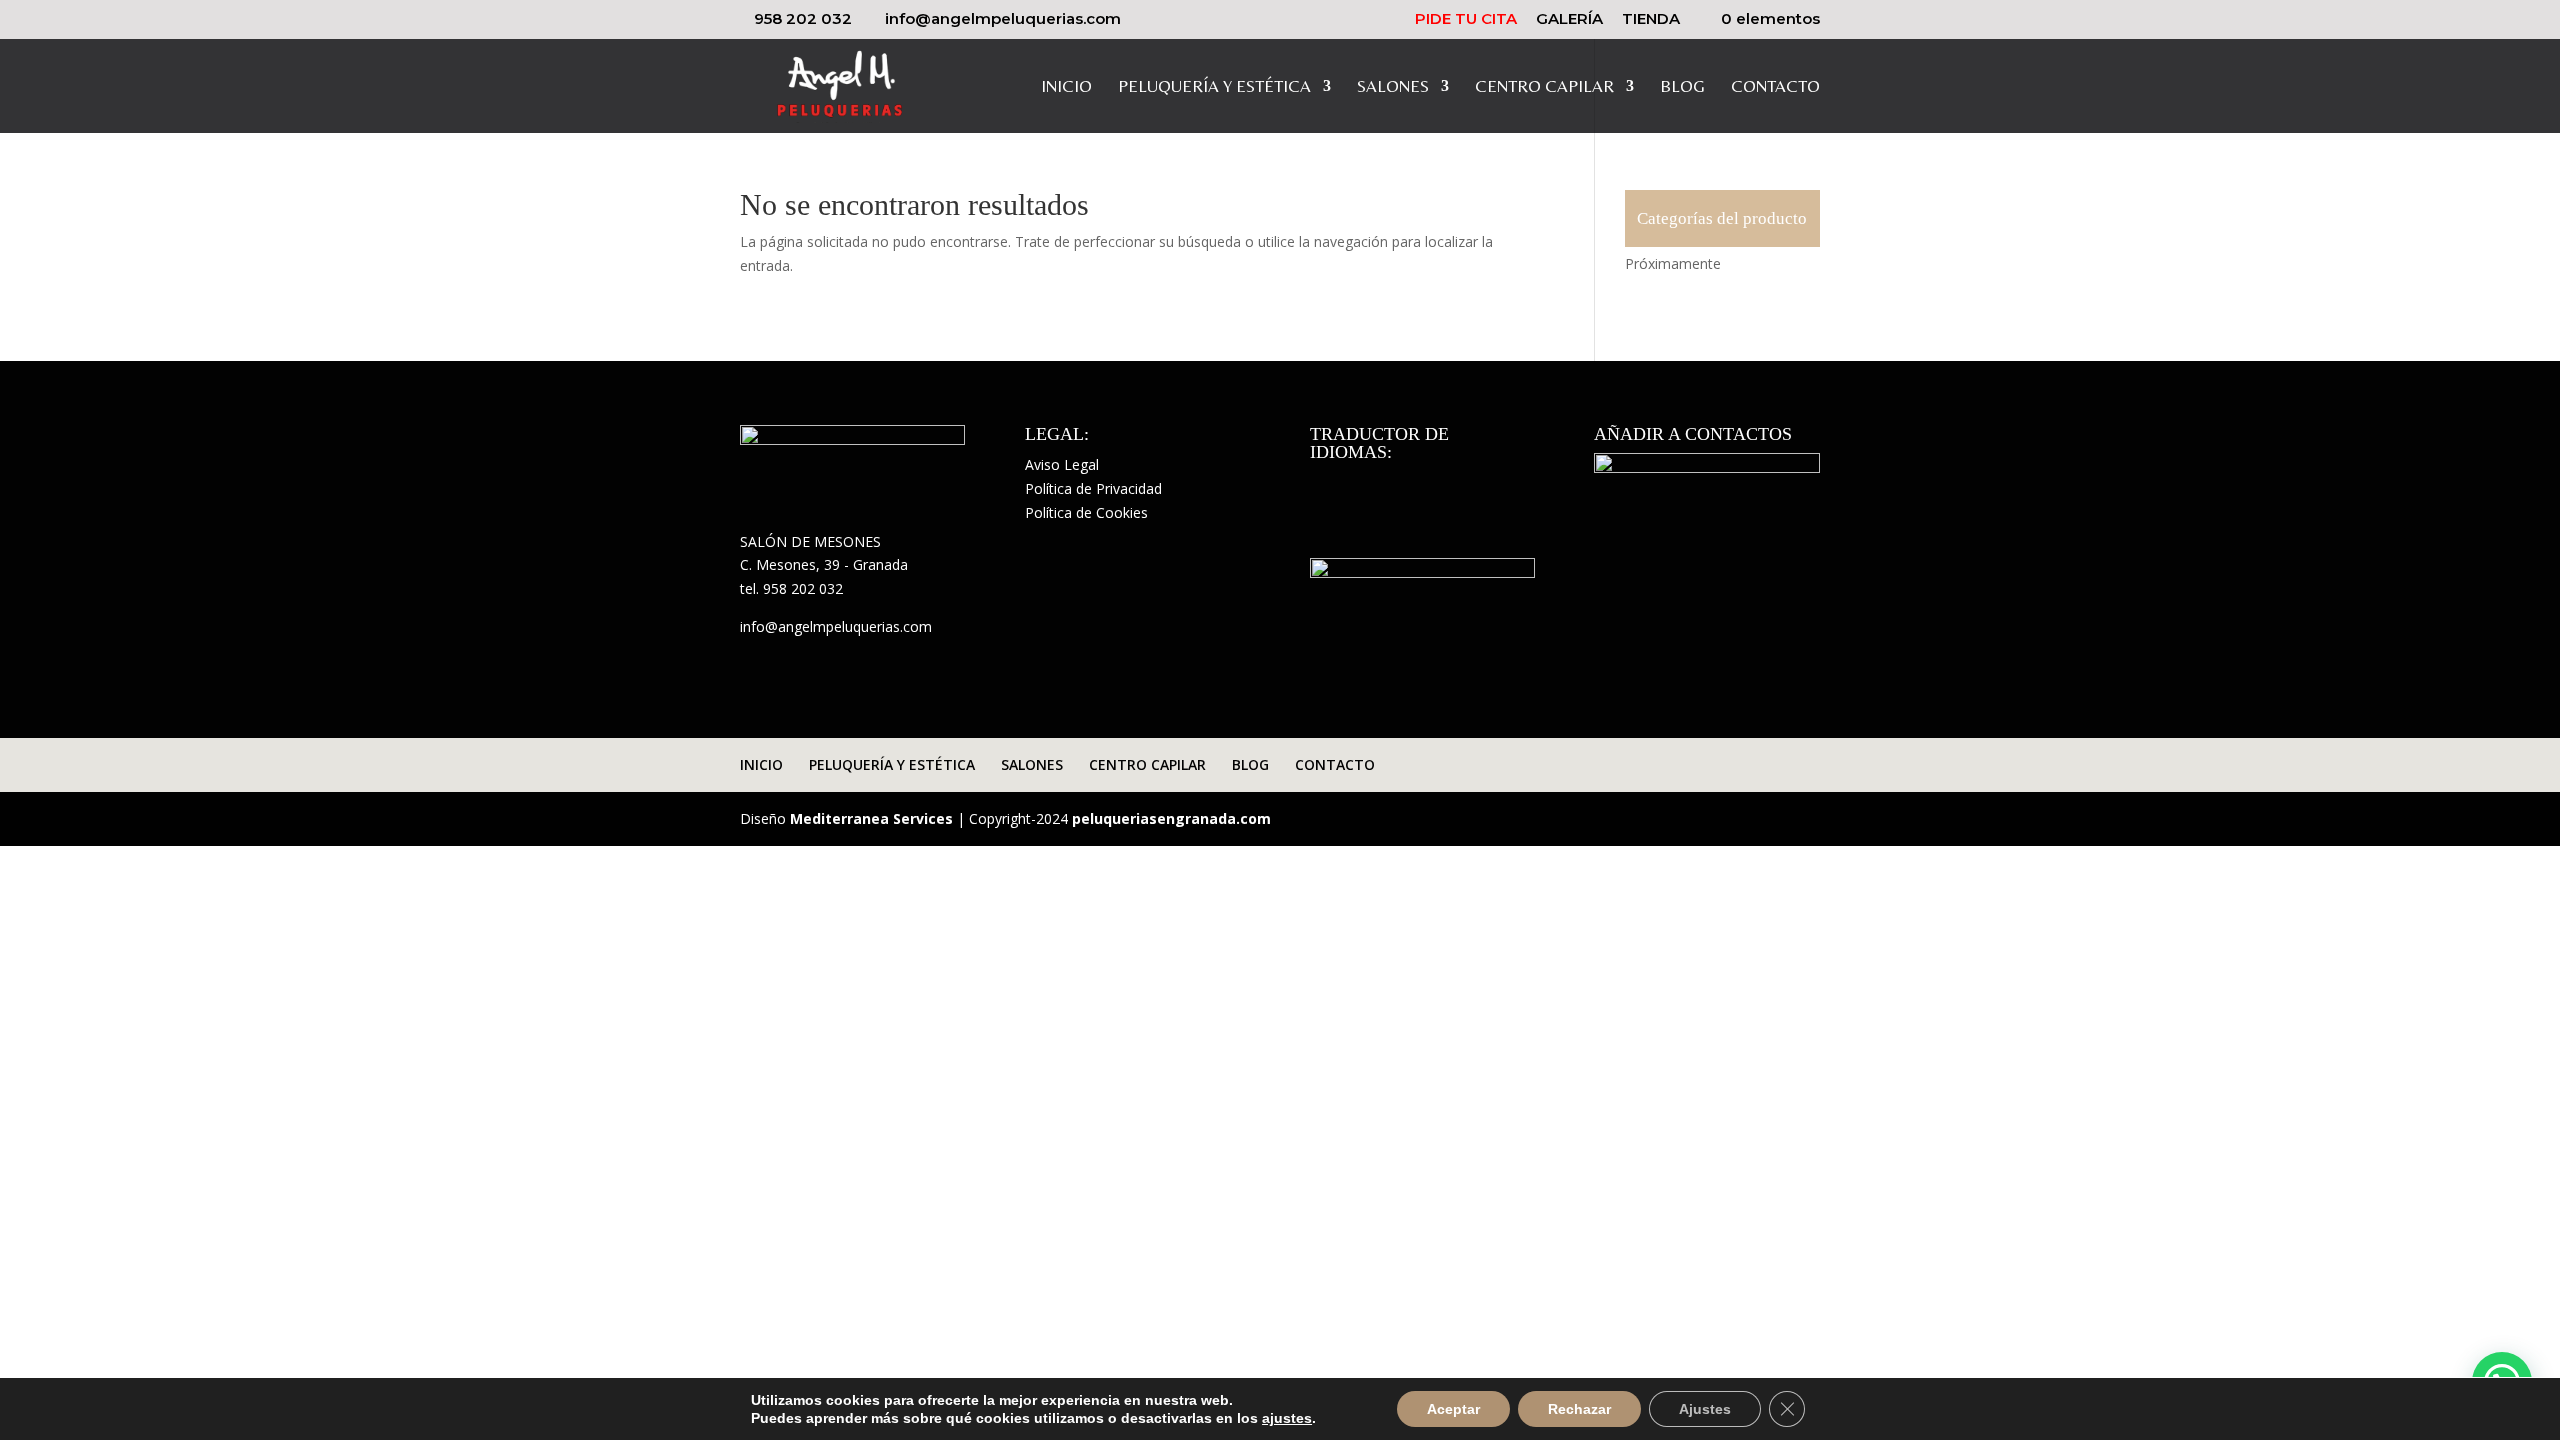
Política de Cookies (1086, 512)
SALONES (1393, 87)
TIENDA (1651, 19)
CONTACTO (1775, 87)
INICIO (1066, 87)
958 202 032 (803, 18)
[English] (1348, 481)
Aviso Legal (1062, 464)
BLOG (1682, 87)
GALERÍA (1569, 19)
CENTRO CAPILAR (1544, 87)
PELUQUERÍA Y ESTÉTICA (1214, 87)
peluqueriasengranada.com (1171, 818)
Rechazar (1579, 1409)
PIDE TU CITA (1466, 19)
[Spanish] (1322, 481)
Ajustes (1705, 1409)
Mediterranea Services (871, 818)
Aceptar (1453, 1409)
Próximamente (1673, 263)
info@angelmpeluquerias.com (836, 626)
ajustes (1287, 1418)
